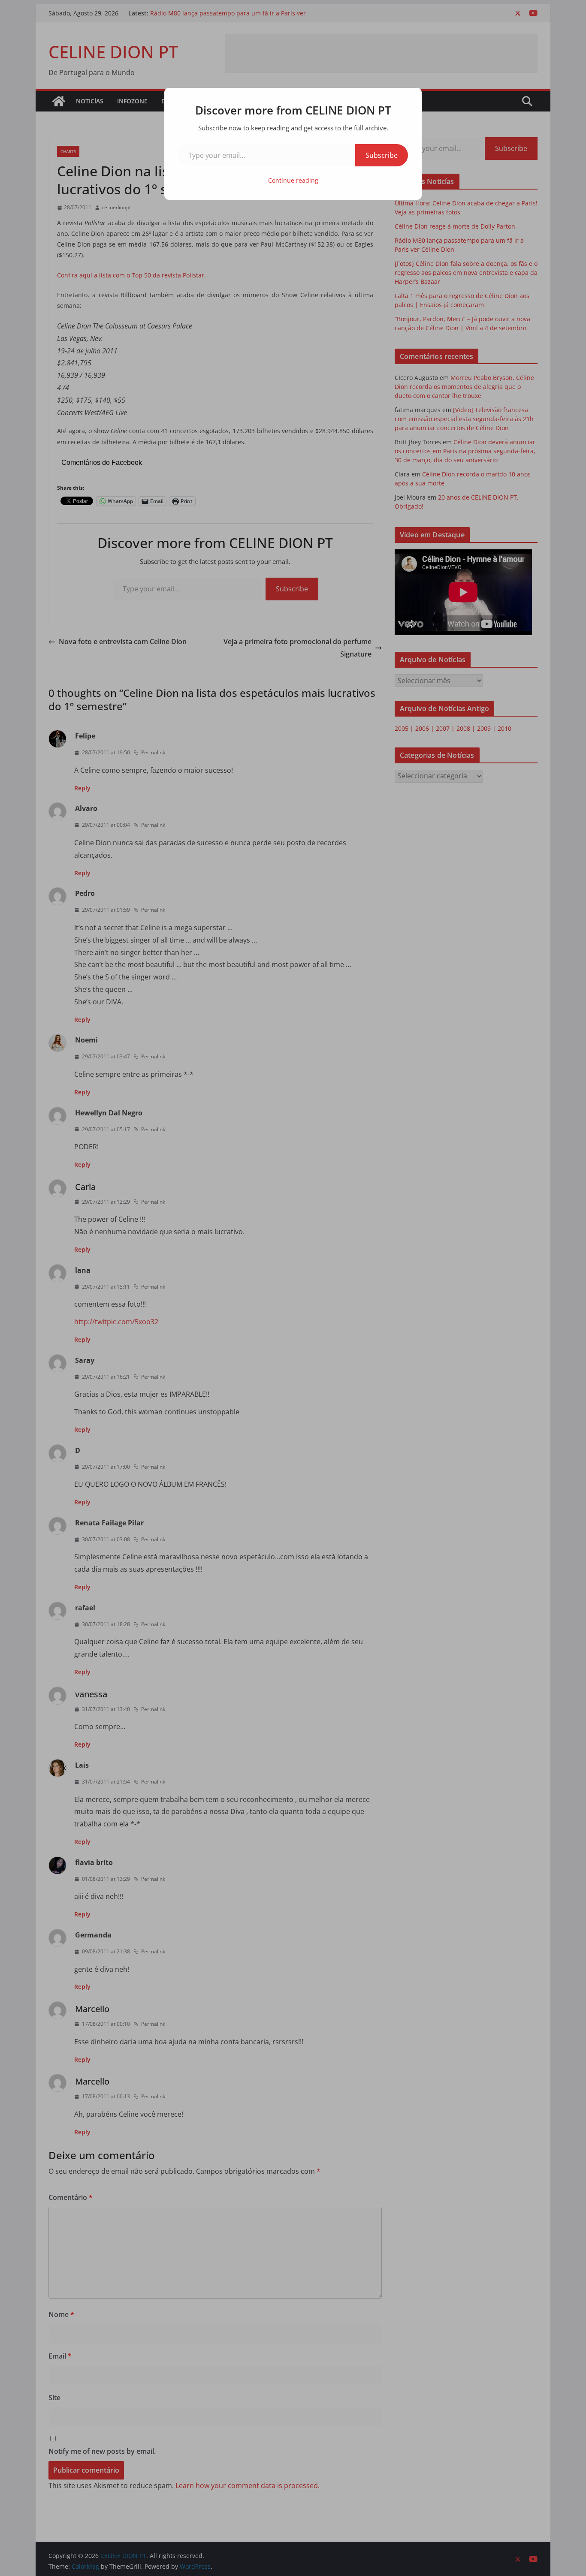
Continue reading (293, 180)
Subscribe (382, 155)
